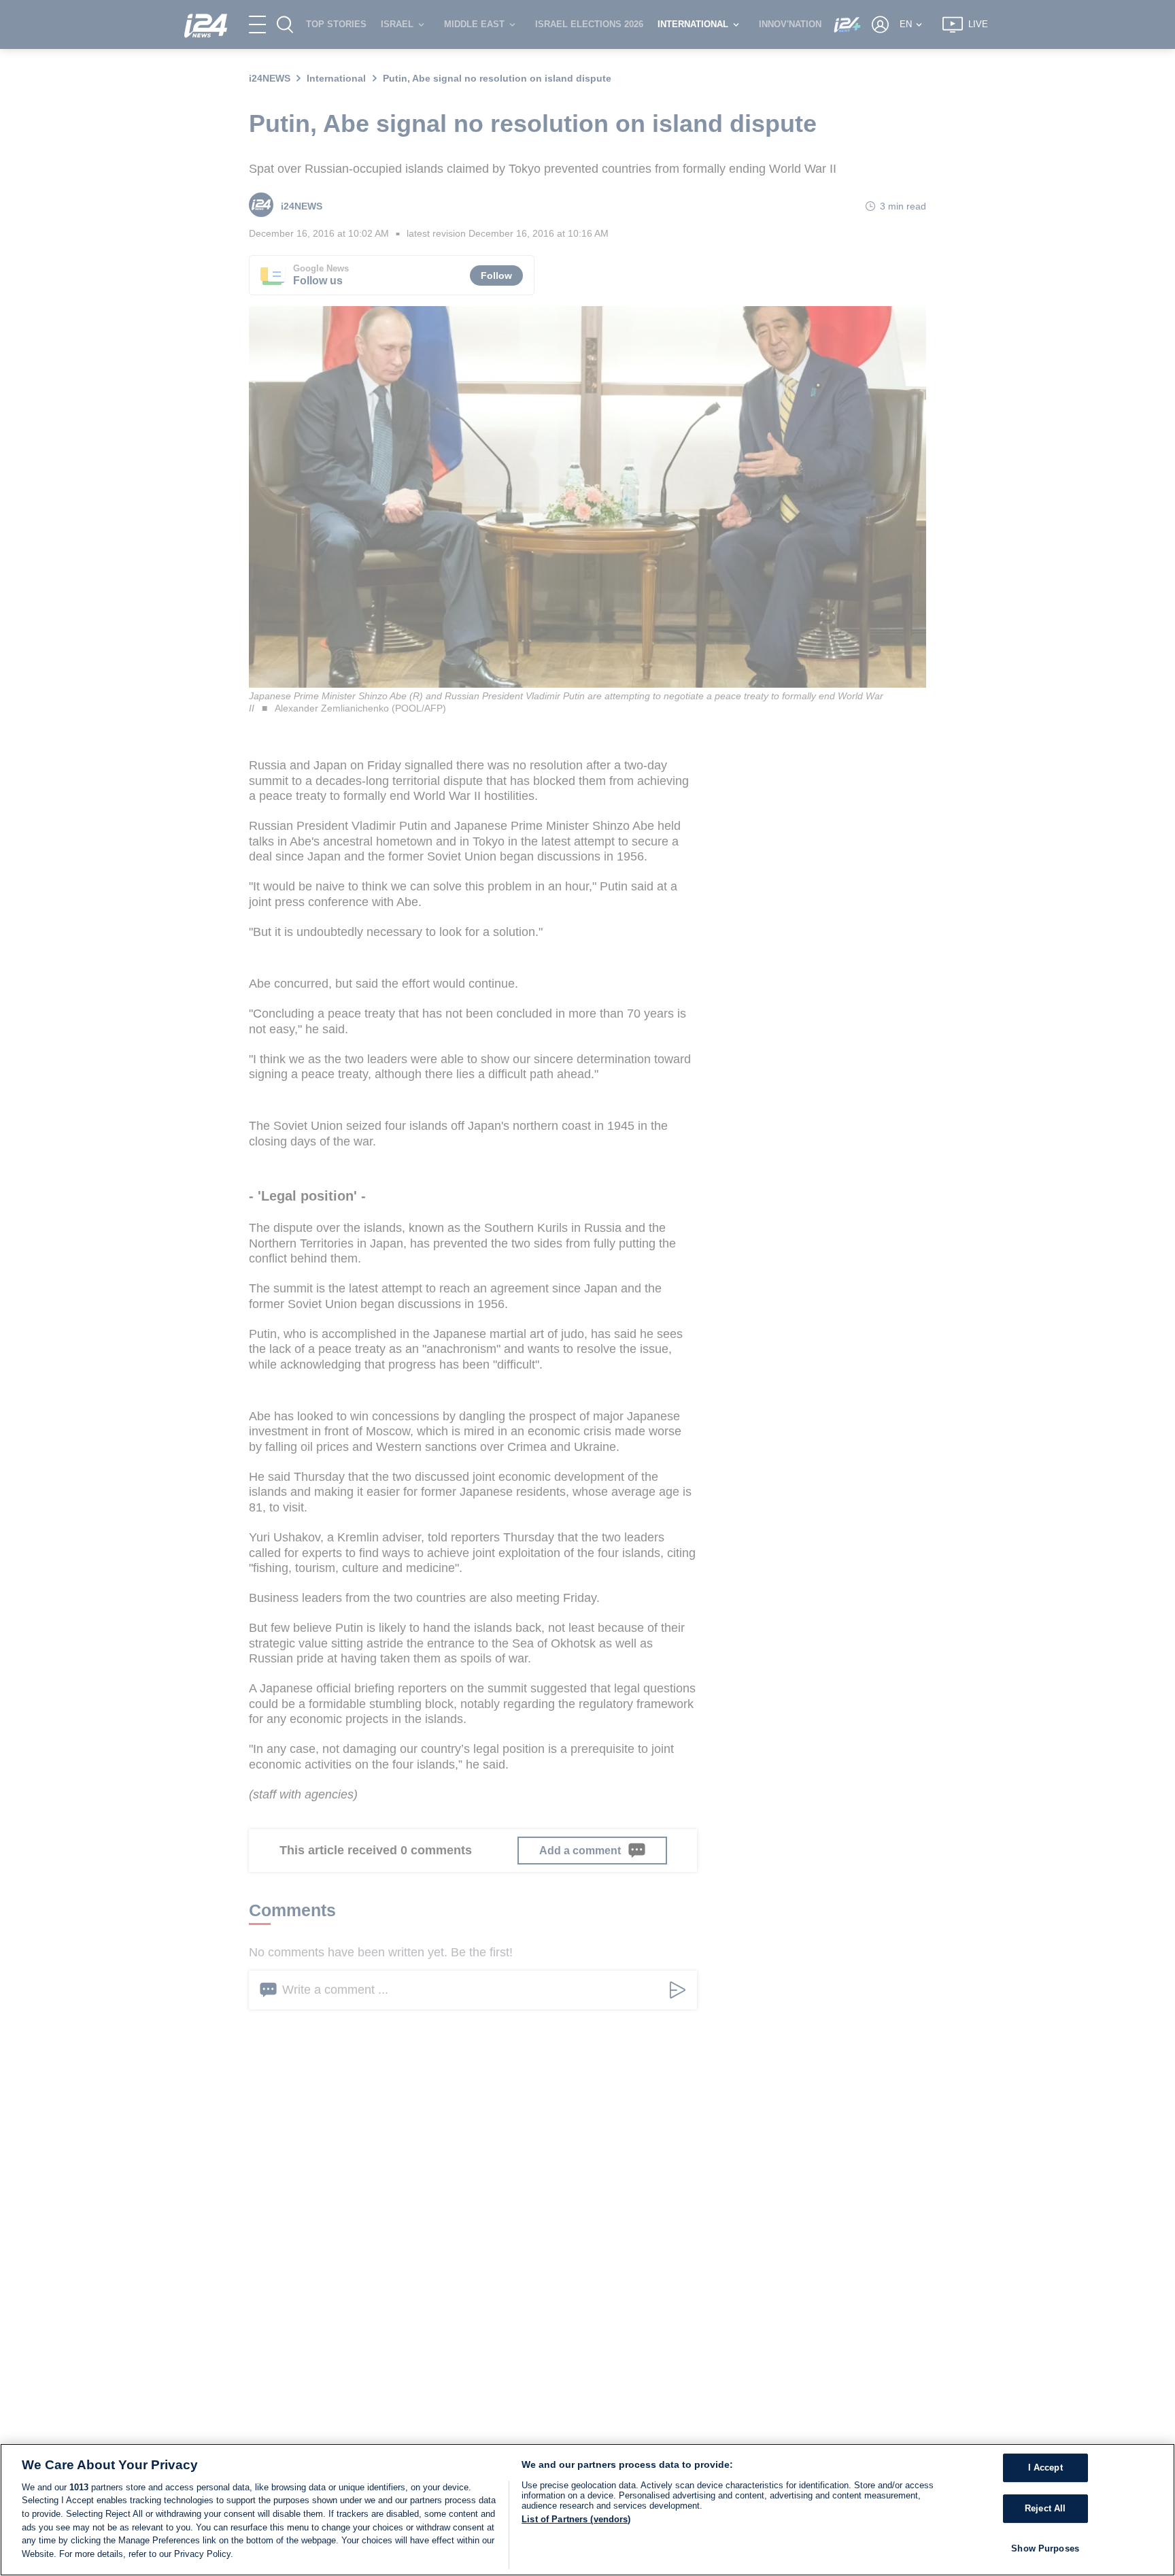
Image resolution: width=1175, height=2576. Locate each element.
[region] (587, 2510)
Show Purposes (1045, 2548)
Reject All (1045, 2508)
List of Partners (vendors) (576, 2519)
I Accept (1045, 2468)
